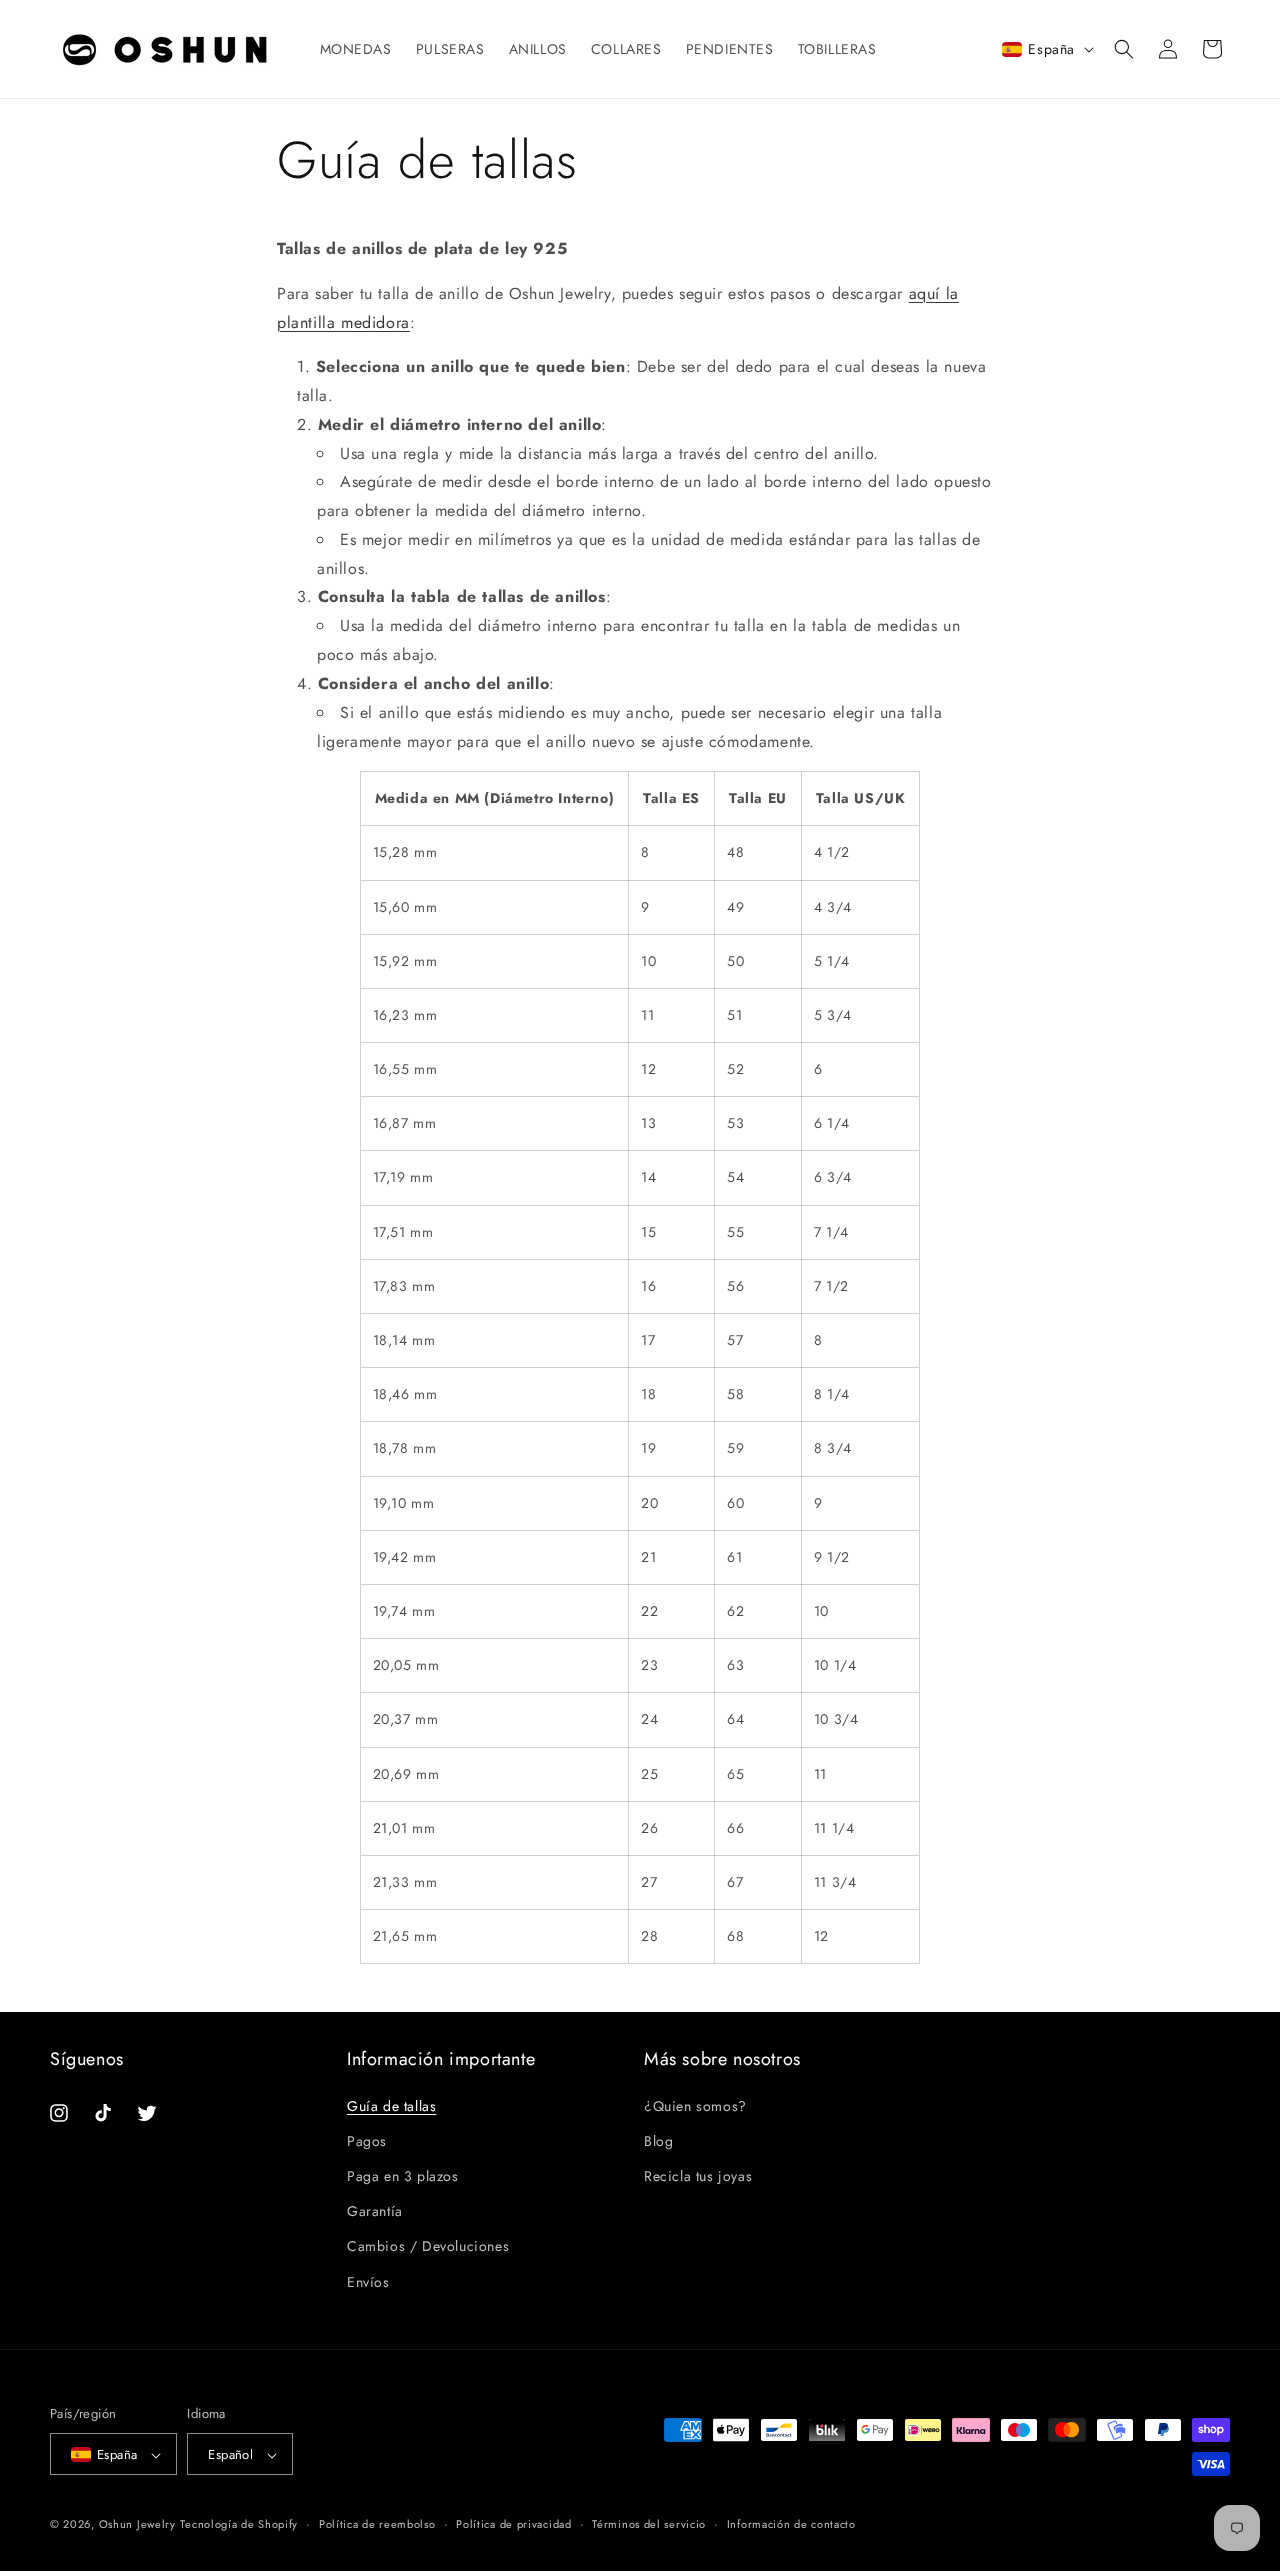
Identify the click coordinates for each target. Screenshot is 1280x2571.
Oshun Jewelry (137, 2525)
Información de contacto (791, 2524)
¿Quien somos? (695, 2105)
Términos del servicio (649, 2524)
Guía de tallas (391, 2105)
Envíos (368, 2281)
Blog (658, 2140)
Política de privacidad (513, 2524)
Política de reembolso (377, 2524)
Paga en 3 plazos (403, 2175)
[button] (1124, 49)
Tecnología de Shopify (239, 2525)
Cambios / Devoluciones (428, 2246)
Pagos (367, 2140)
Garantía (375, 2211)
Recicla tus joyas (698, 2175)
